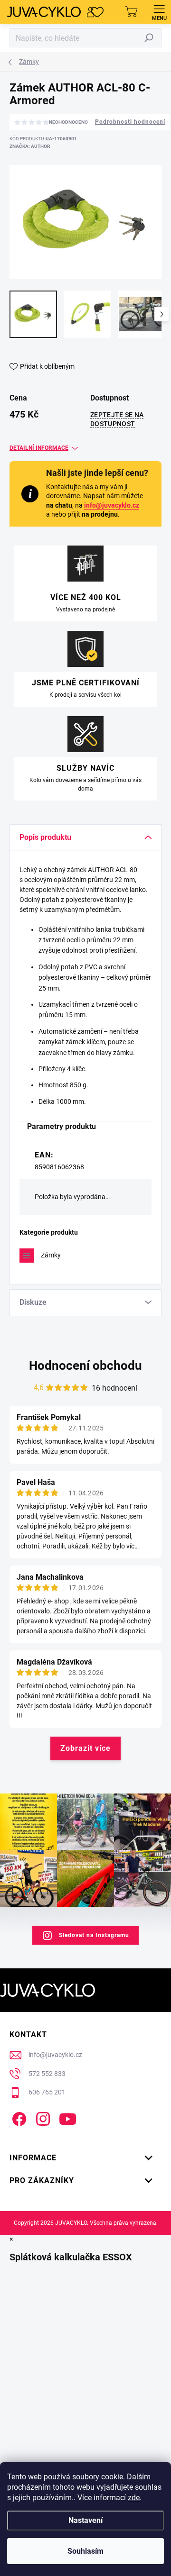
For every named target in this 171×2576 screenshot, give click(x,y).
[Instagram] (42, 2117)
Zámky (51, 1255)
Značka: (30, 146)
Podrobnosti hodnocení (130, 122)
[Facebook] (18, 2117)
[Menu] (159, 12)
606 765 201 (47, 2092)
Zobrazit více (85, 1748)
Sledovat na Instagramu (94, 1935)
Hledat (149, 38)
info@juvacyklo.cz (112, 505)
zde (134, 2498)
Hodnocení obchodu (85, 1365)
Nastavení (85, 2520)
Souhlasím (85, 2551)
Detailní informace (39, 448)
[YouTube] (68, 2117)
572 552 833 (47, 2074)
